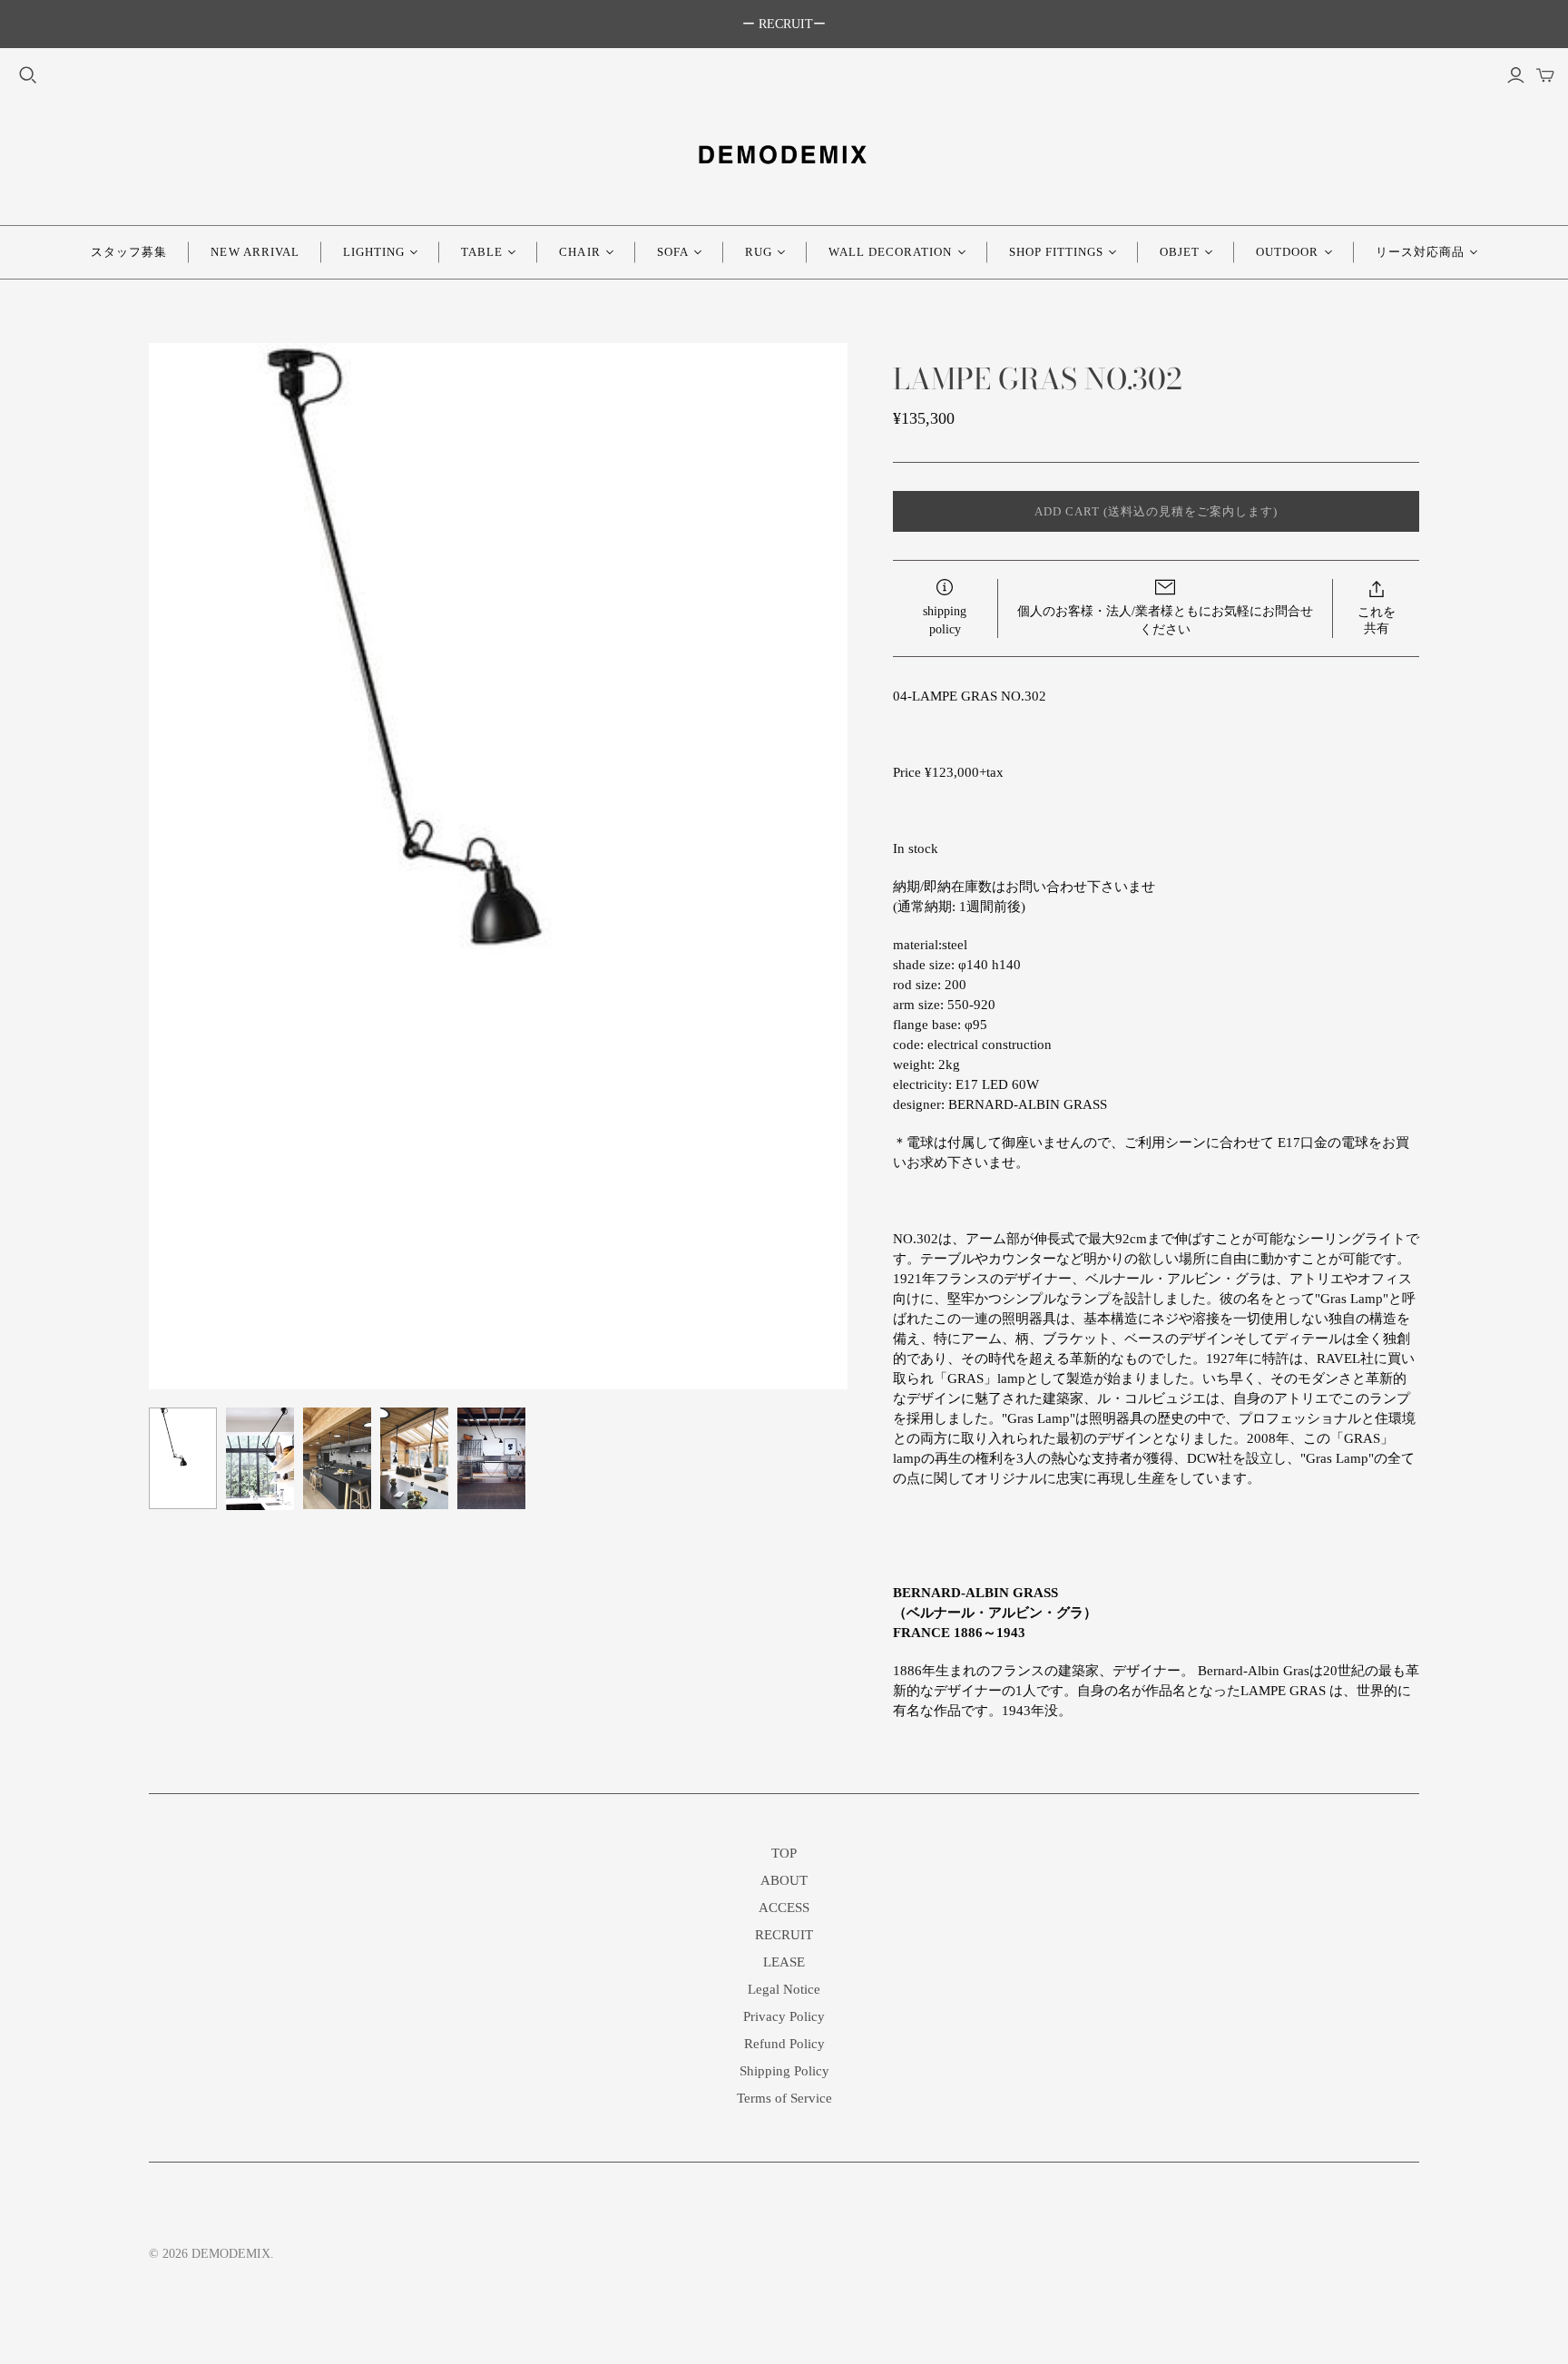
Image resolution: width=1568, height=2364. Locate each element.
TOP (784, 1853)
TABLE (482, 252)
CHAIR (579, 252)
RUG (759, 252)
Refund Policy (784, 2044)
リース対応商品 (1420, 252)
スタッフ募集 (129, 252)
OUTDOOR (1287, 252)
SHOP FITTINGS (1057, 252)
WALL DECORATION (891, 252)
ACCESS (784, 1908)
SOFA (673, 252)
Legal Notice (784, 1989)
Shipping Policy (784, 2071)
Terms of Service (784, 2098)
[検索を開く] (28, 75)
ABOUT (784, 1880)
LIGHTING (374, 252)
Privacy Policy (784, 2016)
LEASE (784, 1962)
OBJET (1180, 252)
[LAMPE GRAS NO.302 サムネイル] (183, 1458)
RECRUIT (784, 1935)
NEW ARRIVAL (255, 252)
